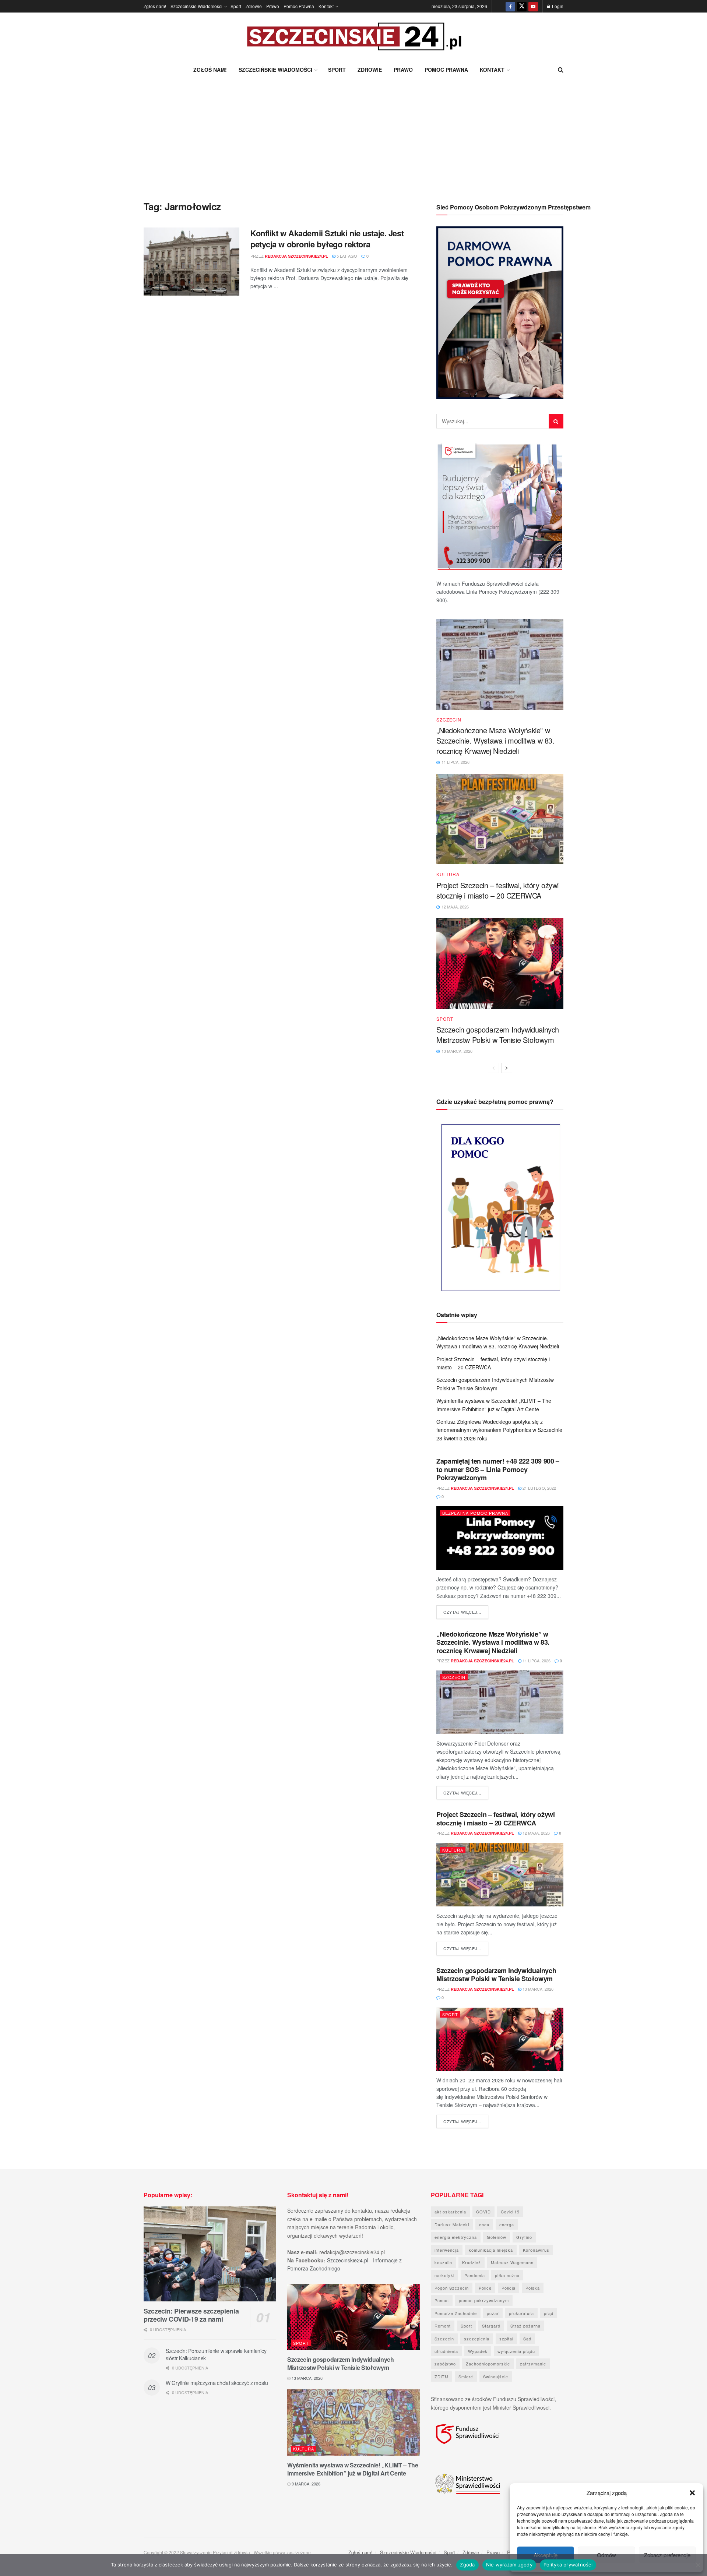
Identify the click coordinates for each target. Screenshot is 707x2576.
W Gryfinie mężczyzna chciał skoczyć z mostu (217, 2383)
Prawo (273, 6)
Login (557, 6)
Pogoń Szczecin (452, 2288)
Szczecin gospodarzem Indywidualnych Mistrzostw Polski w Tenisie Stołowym (498, 1035)
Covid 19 (510, 2212)
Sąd (527, 2339)
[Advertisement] (353, 134)
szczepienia (477, 2339)
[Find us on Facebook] (510, 6)
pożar (493, 2313)
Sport (236, 6)
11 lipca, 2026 (536, 1661)
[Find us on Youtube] (533, 6)
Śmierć (466, 2376)
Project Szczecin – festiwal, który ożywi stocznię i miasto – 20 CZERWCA (497, 890)
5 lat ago (346, 256)
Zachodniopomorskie (488, 2364)
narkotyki (444, 2275)
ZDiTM (442, 2376)
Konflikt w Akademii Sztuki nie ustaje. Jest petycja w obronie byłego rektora (327, 239)
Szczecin (449, 720)
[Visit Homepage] (353, 37)
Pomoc (442, 2300)
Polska (533, 2288)
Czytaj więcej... (466, 1612)
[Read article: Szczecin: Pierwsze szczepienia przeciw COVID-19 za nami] (210, 2254)
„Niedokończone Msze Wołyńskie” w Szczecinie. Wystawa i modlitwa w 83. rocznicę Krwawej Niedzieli (495, 740)
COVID (483, 2212)
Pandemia (475, 2275)
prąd (549, 2313)
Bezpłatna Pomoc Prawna (475, 1513)
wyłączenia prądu (516, 2351)
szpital (506, 2339)
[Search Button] (561, 70)
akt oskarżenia (450, 2212)
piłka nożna (507, 2275)
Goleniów (497, 2237)
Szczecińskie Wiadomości (196, 6)
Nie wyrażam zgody (509, 2565)
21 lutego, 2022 (539, 1488)
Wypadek (478, 2351)
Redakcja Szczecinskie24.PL (296, 256)
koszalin (443, 2262)
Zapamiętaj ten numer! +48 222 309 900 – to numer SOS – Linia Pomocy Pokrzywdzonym (498, 1469)
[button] (692, 2493)
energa (507, 2224)
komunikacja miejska (491, 2250)
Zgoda (467, 2565)
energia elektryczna (456, 2237)
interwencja (447, 2250)
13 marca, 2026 (537, 1989)
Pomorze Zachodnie (456, 2313)
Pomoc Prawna (299, 6)
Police (485, 2288)
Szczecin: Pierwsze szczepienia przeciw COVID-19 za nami (191, 2315)
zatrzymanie (533, 2364)
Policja (509, 2288)
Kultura (448, 874)
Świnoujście (496, 2376)
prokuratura (521, 2313)
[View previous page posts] (493, 1068)
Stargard (491, 2326)
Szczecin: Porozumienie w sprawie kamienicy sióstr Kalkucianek (216, 2354)
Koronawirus (536, 2250)
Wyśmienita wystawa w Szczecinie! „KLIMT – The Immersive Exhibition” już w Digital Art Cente (353, 2469)
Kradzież (472, 2262)
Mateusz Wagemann (512, 2262)
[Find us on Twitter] (522, 6)
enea (484, 2224)
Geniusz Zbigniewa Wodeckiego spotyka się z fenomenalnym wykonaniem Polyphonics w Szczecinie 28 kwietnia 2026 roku (499, 1430)
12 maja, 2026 (536, 1833)
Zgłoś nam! (155, 6)
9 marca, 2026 (305, 2484)
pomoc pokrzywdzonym (484, 2300)
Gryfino (524, 2237)
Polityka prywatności (568, 2565)
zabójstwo (445, 2364)
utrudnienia (446, 2351)
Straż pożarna (525, 2326)
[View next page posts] (507, 1068)
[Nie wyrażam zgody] (698, 2565)
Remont (443, 2326)
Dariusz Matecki (452, 2224)
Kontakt (326, 6)
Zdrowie (254, 6)
